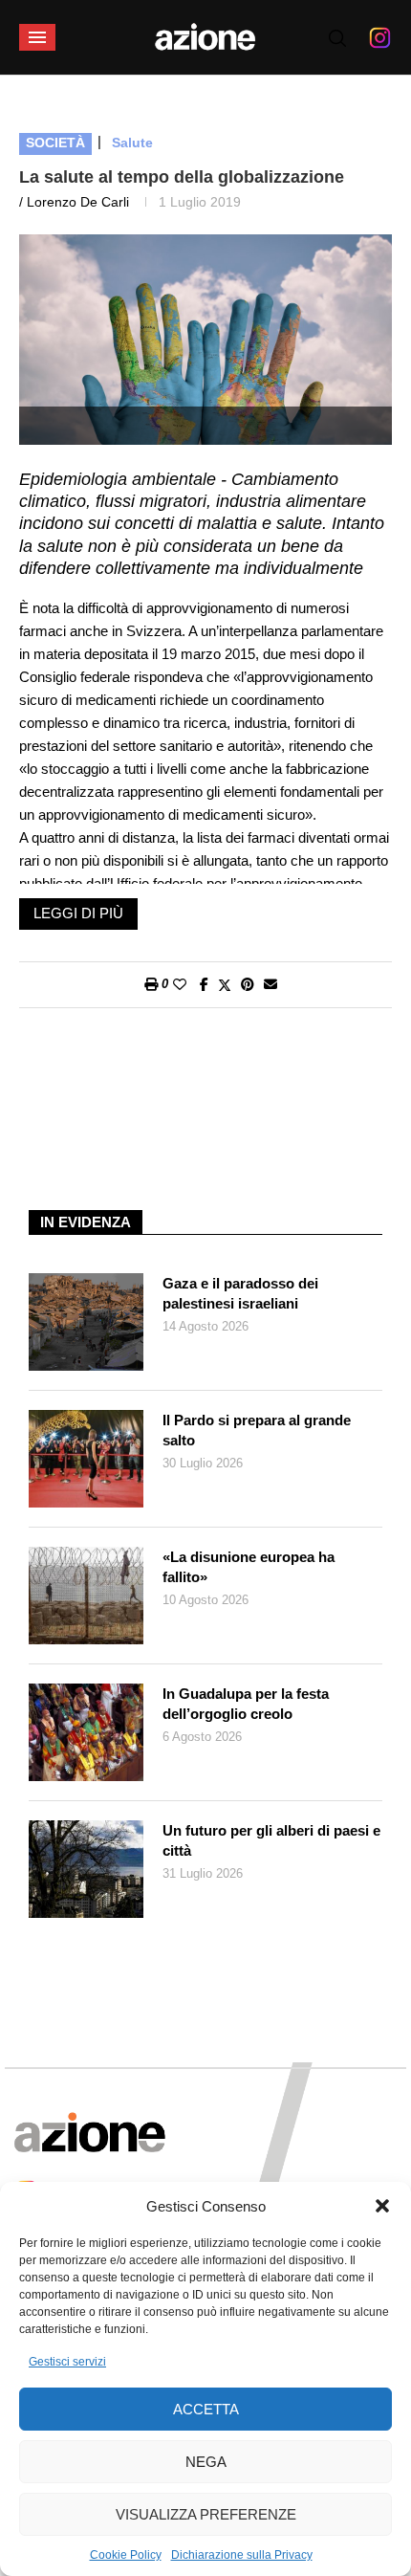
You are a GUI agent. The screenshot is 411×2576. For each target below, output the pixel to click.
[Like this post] (180, 984)
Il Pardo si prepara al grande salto (257, 1430)
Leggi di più (78, 913)
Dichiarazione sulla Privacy (242, 2555)
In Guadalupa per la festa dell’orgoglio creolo (246, 1704)
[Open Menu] (37, 37)
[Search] (337, 38)
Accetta (206, 2409)
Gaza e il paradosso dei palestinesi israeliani (240, 1293)
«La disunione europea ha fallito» (249, 1567)
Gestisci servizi (67, 2362)
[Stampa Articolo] (151, 984)
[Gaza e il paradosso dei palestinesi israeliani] (86, 1322)
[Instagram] (380, 37)
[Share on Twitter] (225, 985)
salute (132, 143)
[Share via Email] (270, 984)
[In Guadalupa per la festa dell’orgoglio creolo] (86, 1732)
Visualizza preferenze (206, 2514)
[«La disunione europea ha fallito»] (86, 1596)
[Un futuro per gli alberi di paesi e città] (86, 1869)
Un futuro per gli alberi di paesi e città (271, 1840)
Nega (206, 2462)
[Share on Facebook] (204, 984)
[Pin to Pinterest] (248, 984)
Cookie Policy (126, 2555)
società (55, 143)
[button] (382, 2206)
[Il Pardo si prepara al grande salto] (86, 1459)
